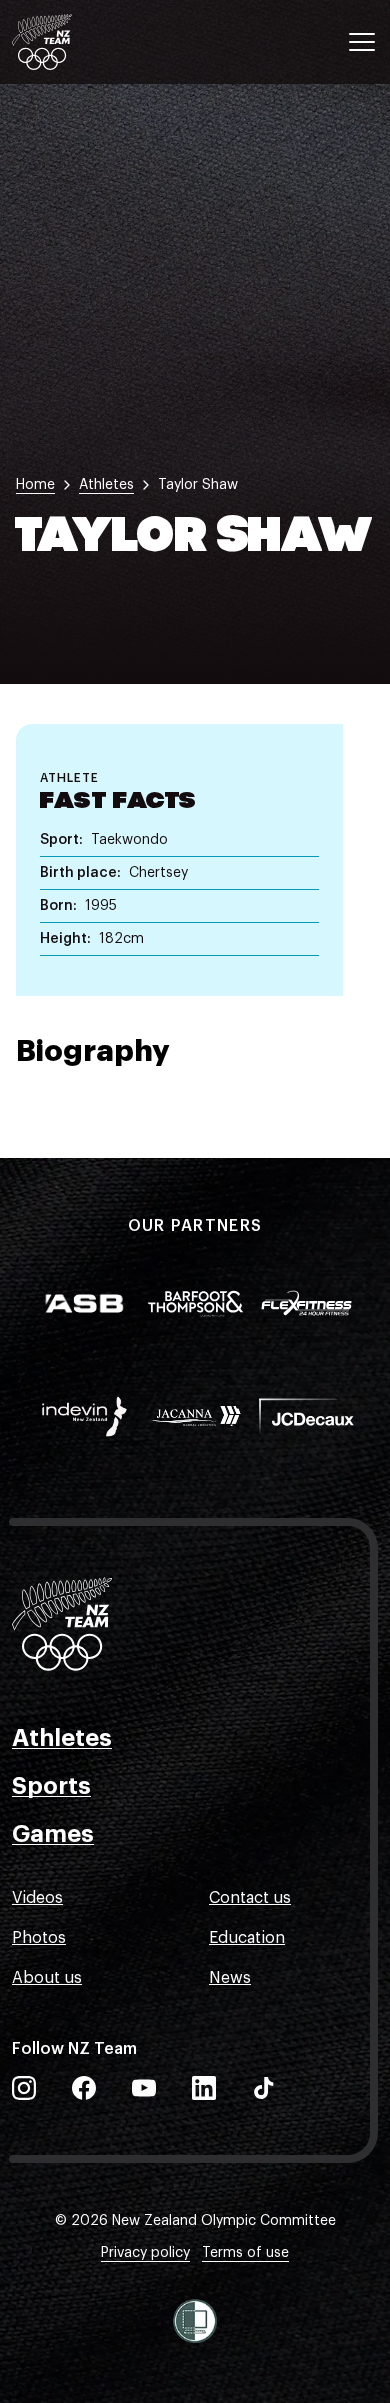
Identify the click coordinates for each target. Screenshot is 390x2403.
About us (47, 1978)
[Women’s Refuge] (195, 2321)
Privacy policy (145, 2253)
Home (35, 485)
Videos (37, 1898)
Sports (51, 1786)
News (230, 1978)
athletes (106, 485)
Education (247, 1938)
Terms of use (245, 2253)
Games (53, 1834)
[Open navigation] (362, 42)
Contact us (250, 1898)
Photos (39, 1938)
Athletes (62, 1738)
